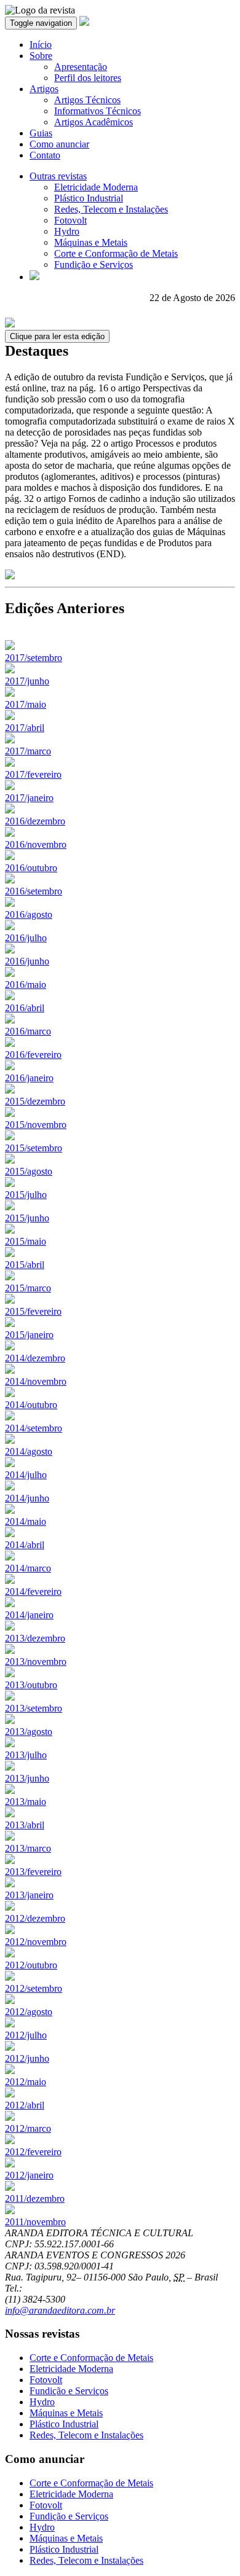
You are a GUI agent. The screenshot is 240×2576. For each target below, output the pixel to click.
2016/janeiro (29, 1078)
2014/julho (26, 1475)
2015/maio (26, 1241)
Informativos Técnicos (98, 111)
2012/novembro (36, 1942)
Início (41, 45)
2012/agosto (29, 2012)
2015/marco (28, 1288)
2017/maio (26, 704)
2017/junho (27, 681)
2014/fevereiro (33, 1591)
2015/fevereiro (33, 1311)
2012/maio (26, 2082)
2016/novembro (36, 844)
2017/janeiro (29, 798)
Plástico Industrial (89, 198)
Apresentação (81, 67)
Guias (41, 133)
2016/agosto (29, 914)
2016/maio (26, 985)
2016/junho (27, 961)
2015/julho (26, 1195)
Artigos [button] (44, 89)
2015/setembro (34, 1148)
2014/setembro (34, 1428)
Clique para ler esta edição (57, 336)
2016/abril (25, 1008)
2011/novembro (35, 2222)
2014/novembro (36, 1381)
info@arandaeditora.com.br (60, 2310)
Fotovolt (70, 220)
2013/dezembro (35, 1638)
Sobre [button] (41, 56)
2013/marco (28, 1848)
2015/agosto (29, 1171)
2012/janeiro (29, 2175)
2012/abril (25, 2105)
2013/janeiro (29, 1895)
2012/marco (28, 2128)
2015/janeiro (29, 1335)
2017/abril (25, 728)
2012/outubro (31, 1965)
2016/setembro (34, 891)
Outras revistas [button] (58, 176)
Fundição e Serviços (94, 264)
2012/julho (26, 2035)
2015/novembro (36, 1125)
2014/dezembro (35, 1358)
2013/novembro (36, 1662)
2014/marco (28, 1568)
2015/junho (27, 1218)
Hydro (67, 231)
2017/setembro (34, 658)
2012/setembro (34, 1988)
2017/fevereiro (33, 774)
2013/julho (26, 1755)
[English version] (34, 277)
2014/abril (25, 1545)
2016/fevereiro (33, 1055)
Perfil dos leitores (88, 78)
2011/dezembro (35, 2198)
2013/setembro (34, 1708)
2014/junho (27, 1498)
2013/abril (25, 1825)
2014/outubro (31, 1405)
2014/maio (26, 1521)
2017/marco (28, 751)
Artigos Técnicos (87, 100)
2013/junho (27, 1778)
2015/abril (25, 1265)
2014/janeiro (29, 1615)
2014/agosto (29, 1451)
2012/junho (27, 2058)
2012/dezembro (35, 1918)
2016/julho (26, 938)
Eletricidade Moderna (96, 187)
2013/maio (26, 1802)
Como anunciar (59, 144)
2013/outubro (31, 1685)
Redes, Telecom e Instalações (111, 209)
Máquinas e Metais (91, 242)
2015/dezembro (35, 1101)
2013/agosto (29, 1732)
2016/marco (28, 1031)
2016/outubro (31, 868)
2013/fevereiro (33, 1872)
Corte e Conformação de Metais (116, 253)
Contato (45, 155)
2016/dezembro (35, 821)
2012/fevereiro (33, 2152)
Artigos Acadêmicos (94, 122)
